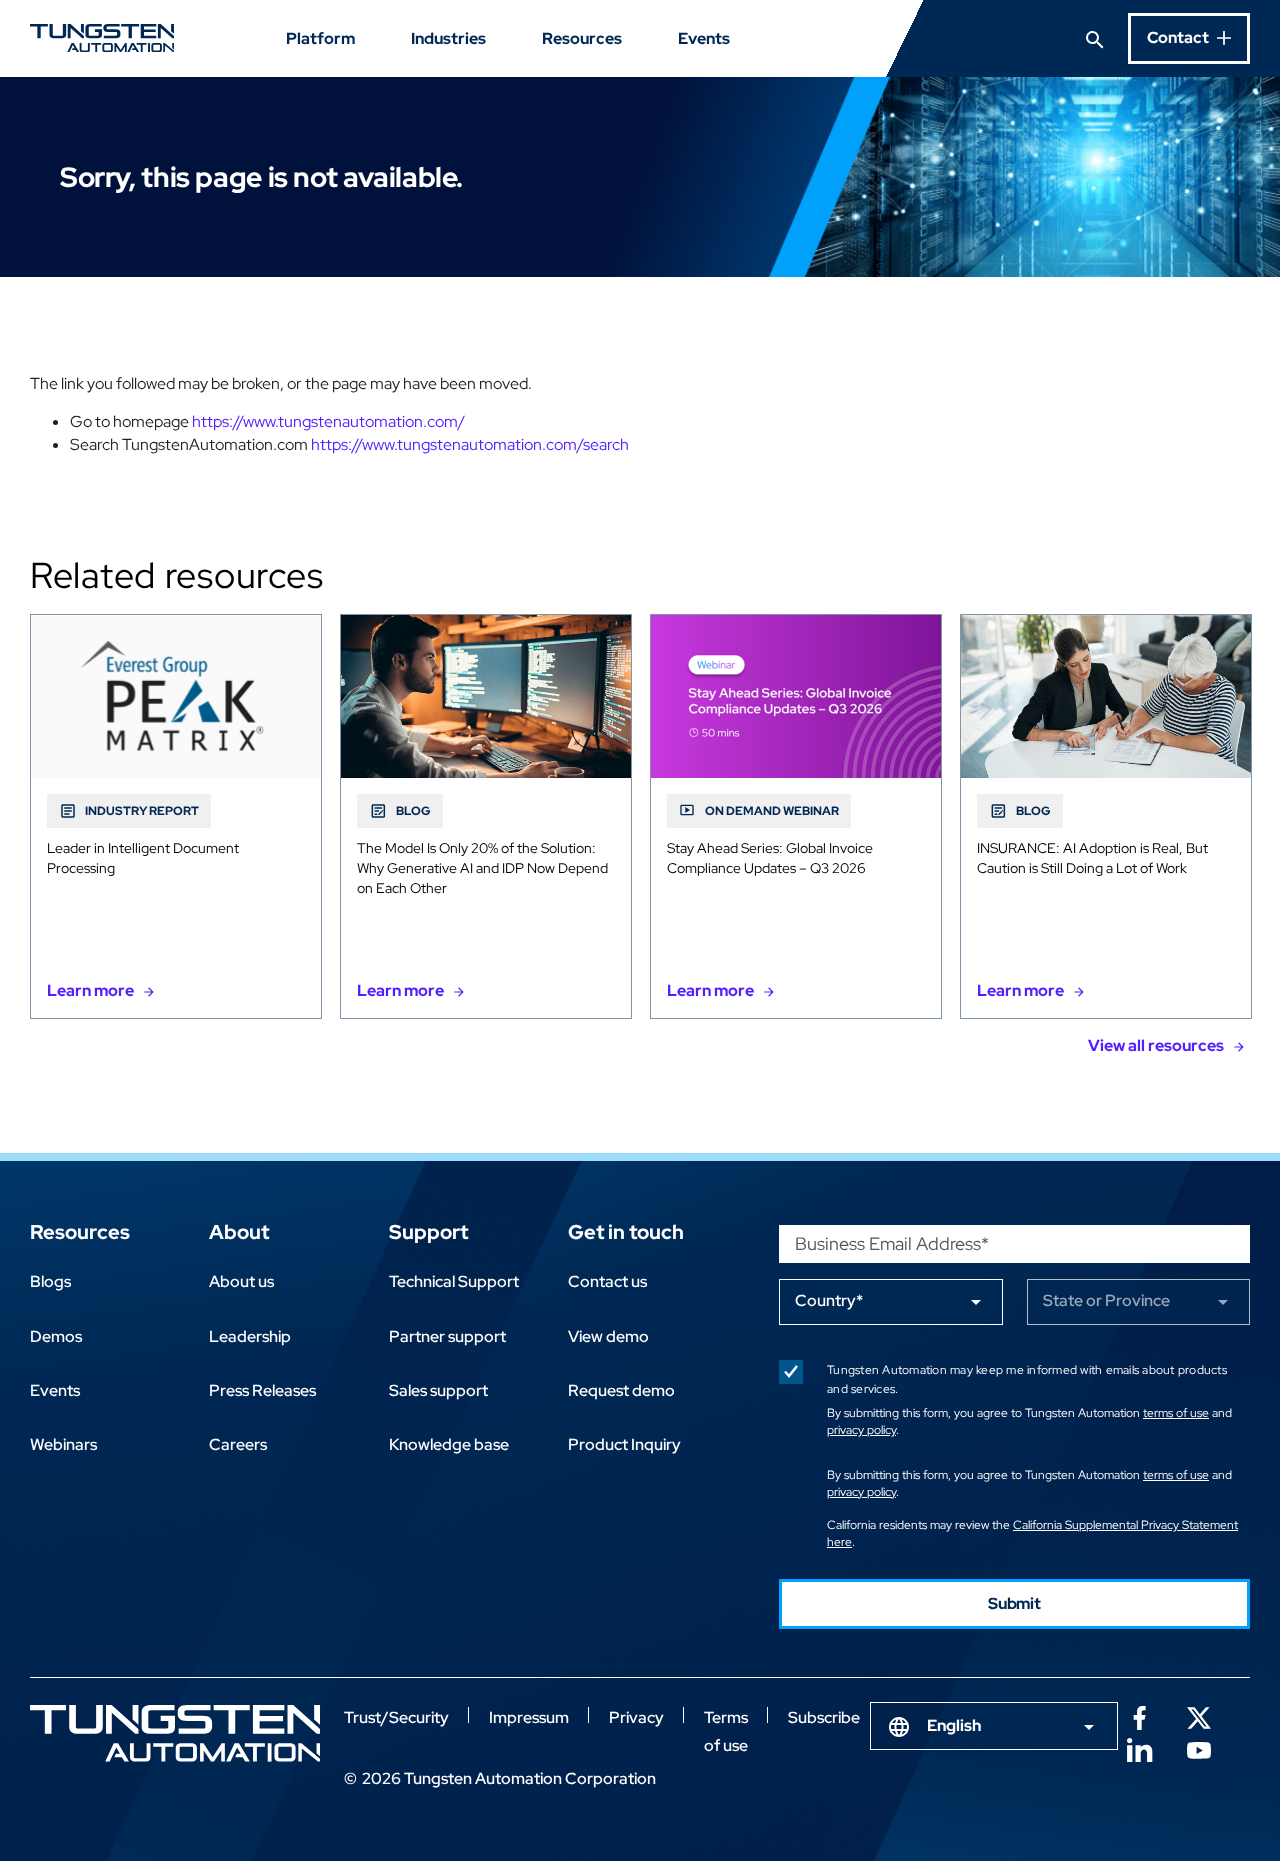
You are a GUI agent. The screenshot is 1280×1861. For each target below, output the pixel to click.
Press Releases (262, 1390)
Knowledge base (449, 1444)
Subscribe (824, 1717)
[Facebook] (1139, 1716)
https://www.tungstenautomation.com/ (328, 421)
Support (428, 1232)
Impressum (529, 1717)
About (239, 1232)
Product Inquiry (624, 1444)
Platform (320, 38)
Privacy (636, 1717)
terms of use (1176, 1413)
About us (241, 1281)
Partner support (447, 1336)
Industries (448, 38)
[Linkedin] (1139, 1748)
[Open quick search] (1095, 38)
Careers (238, 1444)
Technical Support (454, 1281)
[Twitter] (1199, 1716)
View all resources (1156, 1045)
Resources (582, 38)
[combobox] (994, 1726)
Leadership (250, 1336)
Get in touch (626, 1232)
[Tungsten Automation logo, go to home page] (175, 1733)
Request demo (621, 1390)
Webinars (63, 1444)
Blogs (50, 1281)
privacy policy (861, 1430)
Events (704, 38)
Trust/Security (396, 1717)
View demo (608, 1336)
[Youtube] (1199, 1748)
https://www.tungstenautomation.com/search (470, 444)
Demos (56, 1336)
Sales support (438, 1390)
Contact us (607, 1281)
